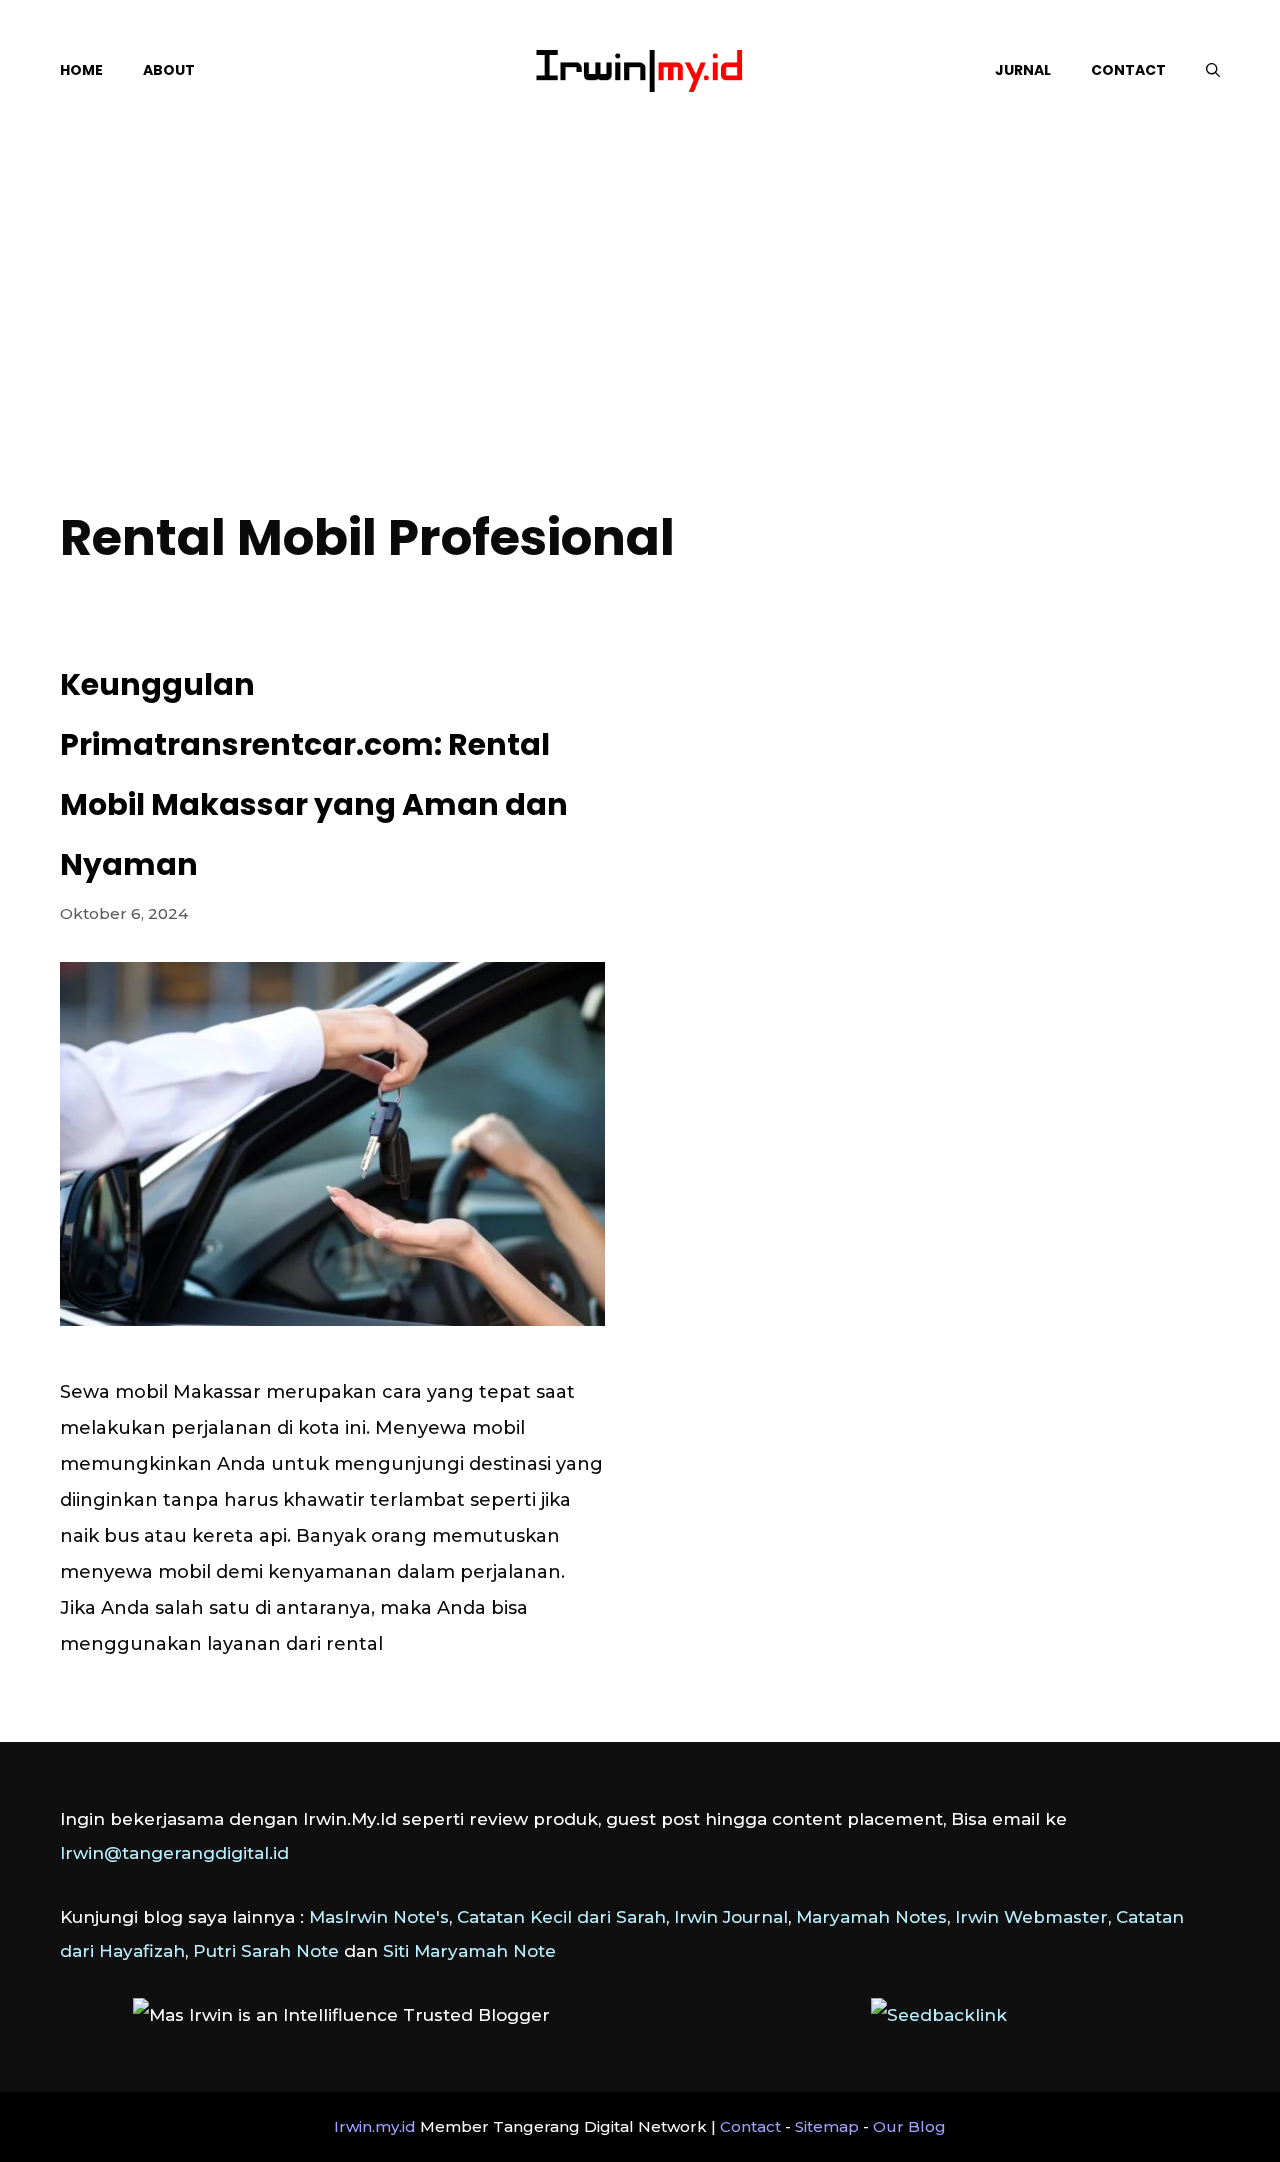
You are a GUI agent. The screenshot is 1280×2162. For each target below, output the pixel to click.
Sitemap (827, 2126)
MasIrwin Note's (379, 1917)
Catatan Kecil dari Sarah (561, 1917)
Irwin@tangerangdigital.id (174, 1853)
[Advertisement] (640, 340)
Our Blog (909, 2126)
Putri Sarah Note (266, 1951)
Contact (1128, 70)
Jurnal (1023, 70)
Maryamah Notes (871, 1917)
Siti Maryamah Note (469, 1951)
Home (81, 70)
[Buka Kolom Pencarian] (1213, 70)
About (169, 70)
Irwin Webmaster (1031, 1917)
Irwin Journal (731, 1917)
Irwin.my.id (375, 2126)
